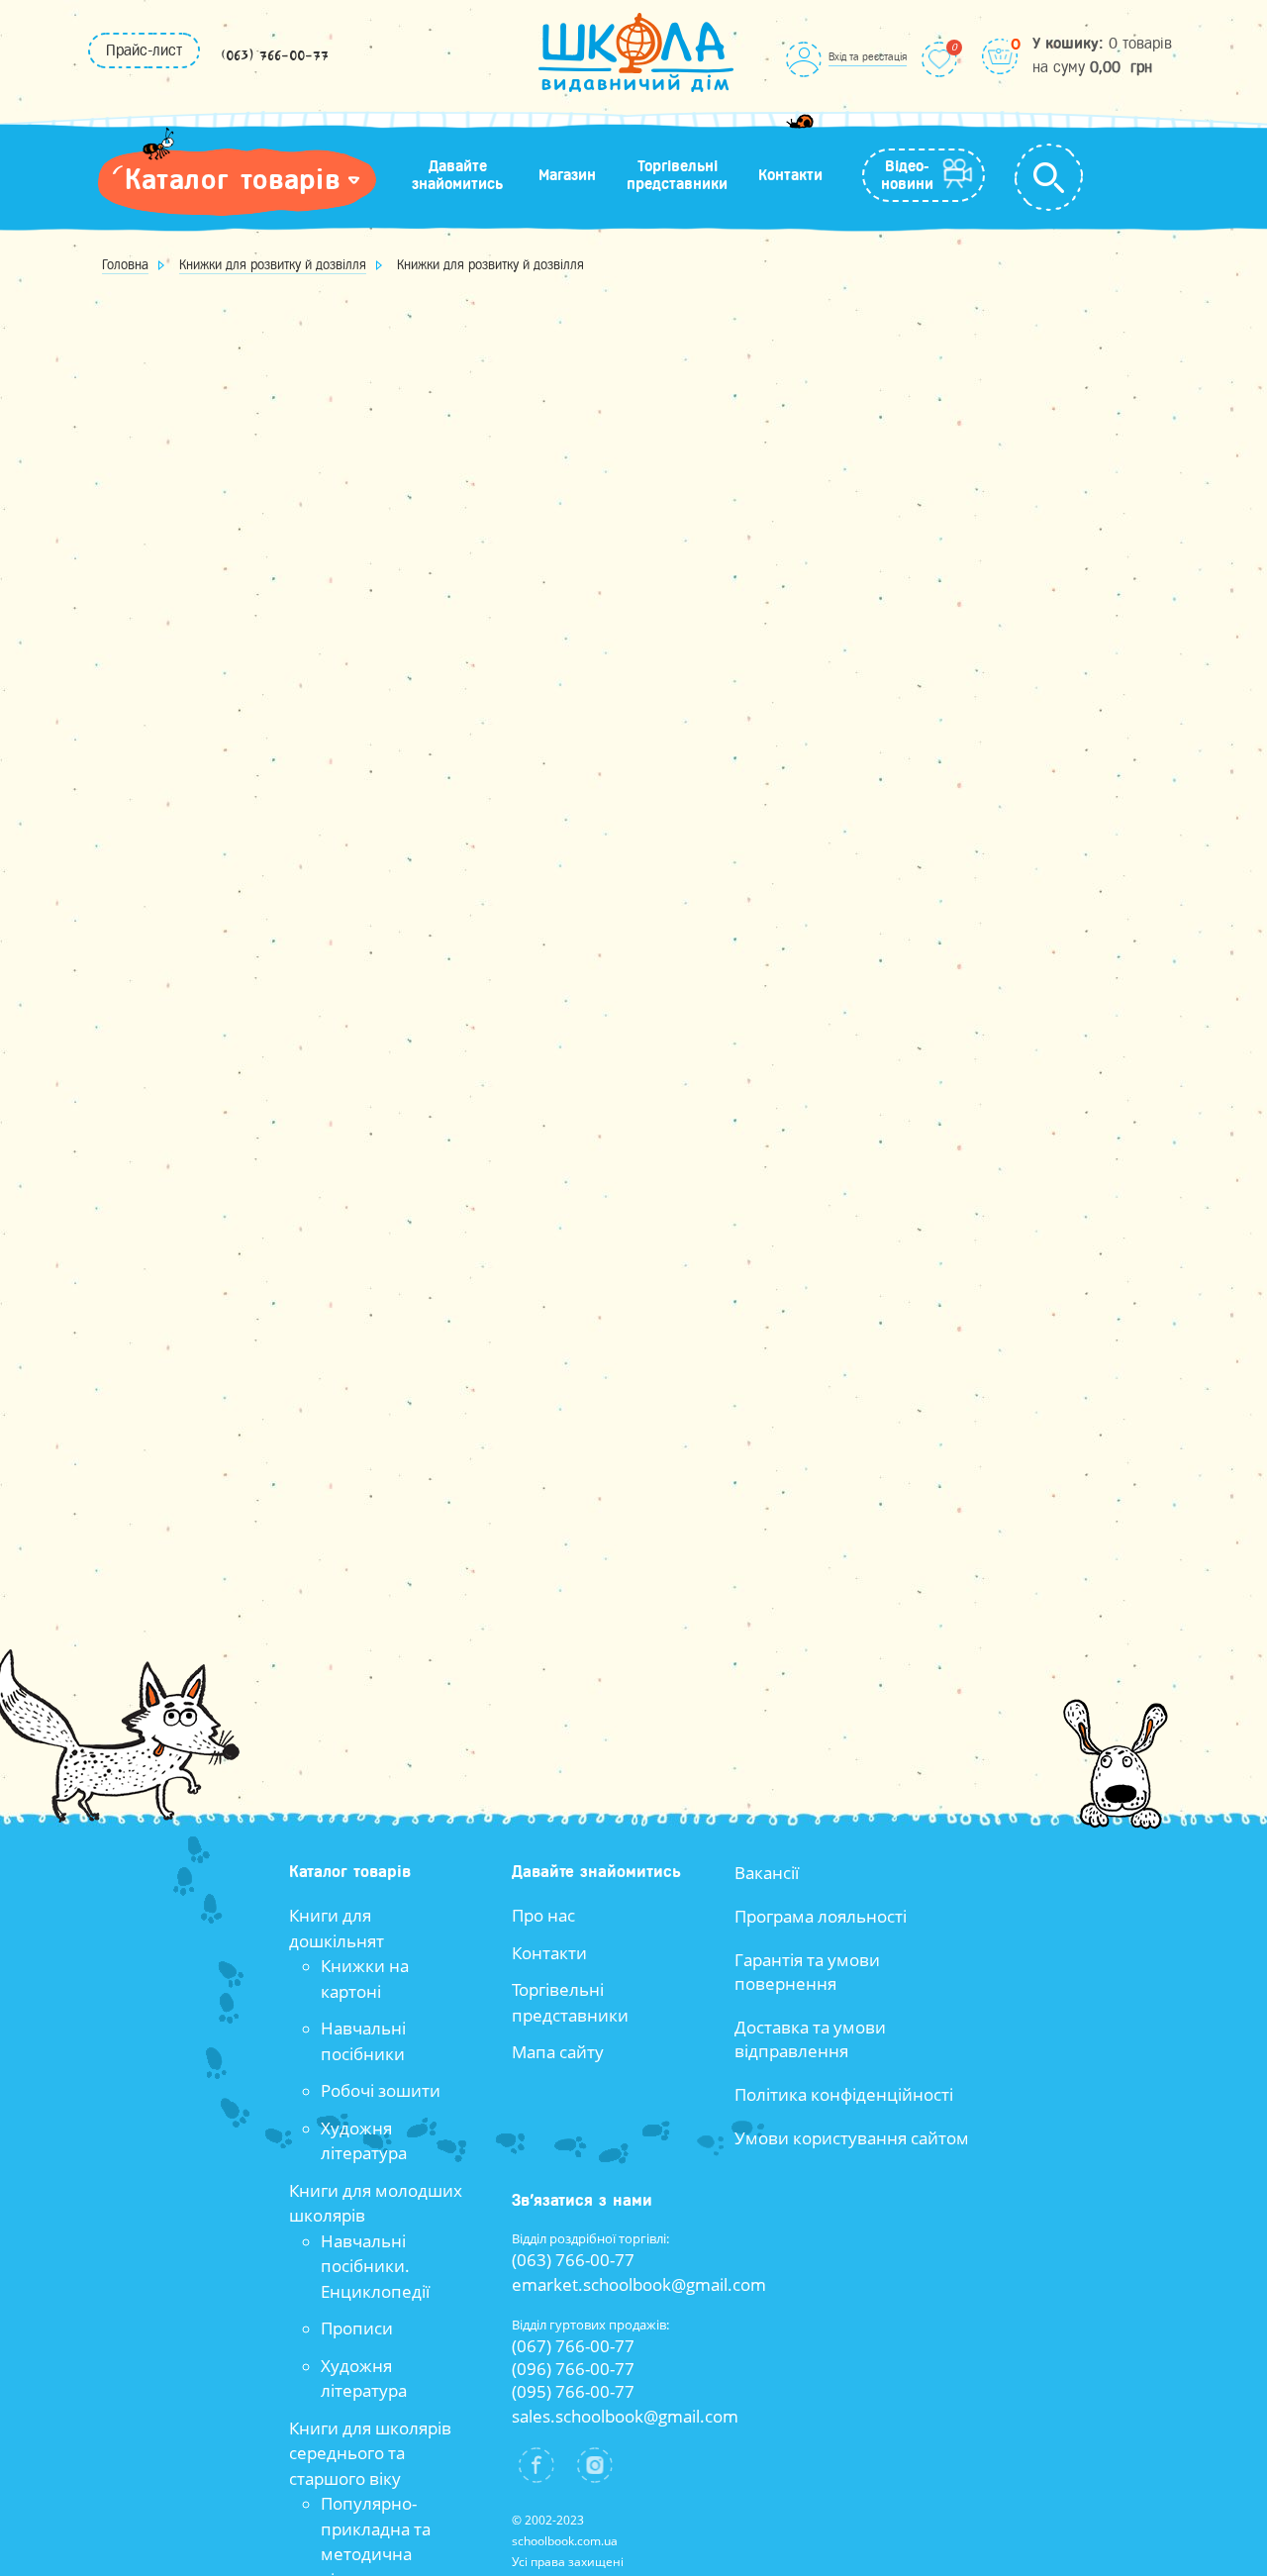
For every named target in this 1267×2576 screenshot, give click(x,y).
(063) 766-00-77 (275, 56)
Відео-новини (907, 175)
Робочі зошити (381, 2090)
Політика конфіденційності (844, 2094)
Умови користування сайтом (852, 2138)
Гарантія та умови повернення (807, 1972)
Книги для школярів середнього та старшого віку (370, 2453)
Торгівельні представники (677, 175)
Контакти (790, 175)
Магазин (567, 175)
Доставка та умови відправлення (810, 2039)
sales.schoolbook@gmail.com (625, 2416)
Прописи (357, 2328)
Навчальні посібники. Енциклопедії (375, 2266)
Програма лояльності (821, 1916)
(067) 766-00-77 (573, 2346)
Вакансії (767, 1873)
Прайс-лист (144, 50)
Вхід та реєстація (868, 56)
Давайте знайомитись (457, 175)
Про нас (543, 1915)
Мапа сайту (558, 2052)
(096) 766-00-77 (573, 2369)
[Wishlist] (939, 59)
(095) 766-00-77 (573, 2391)
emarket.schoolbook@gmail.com (639, 2284)
